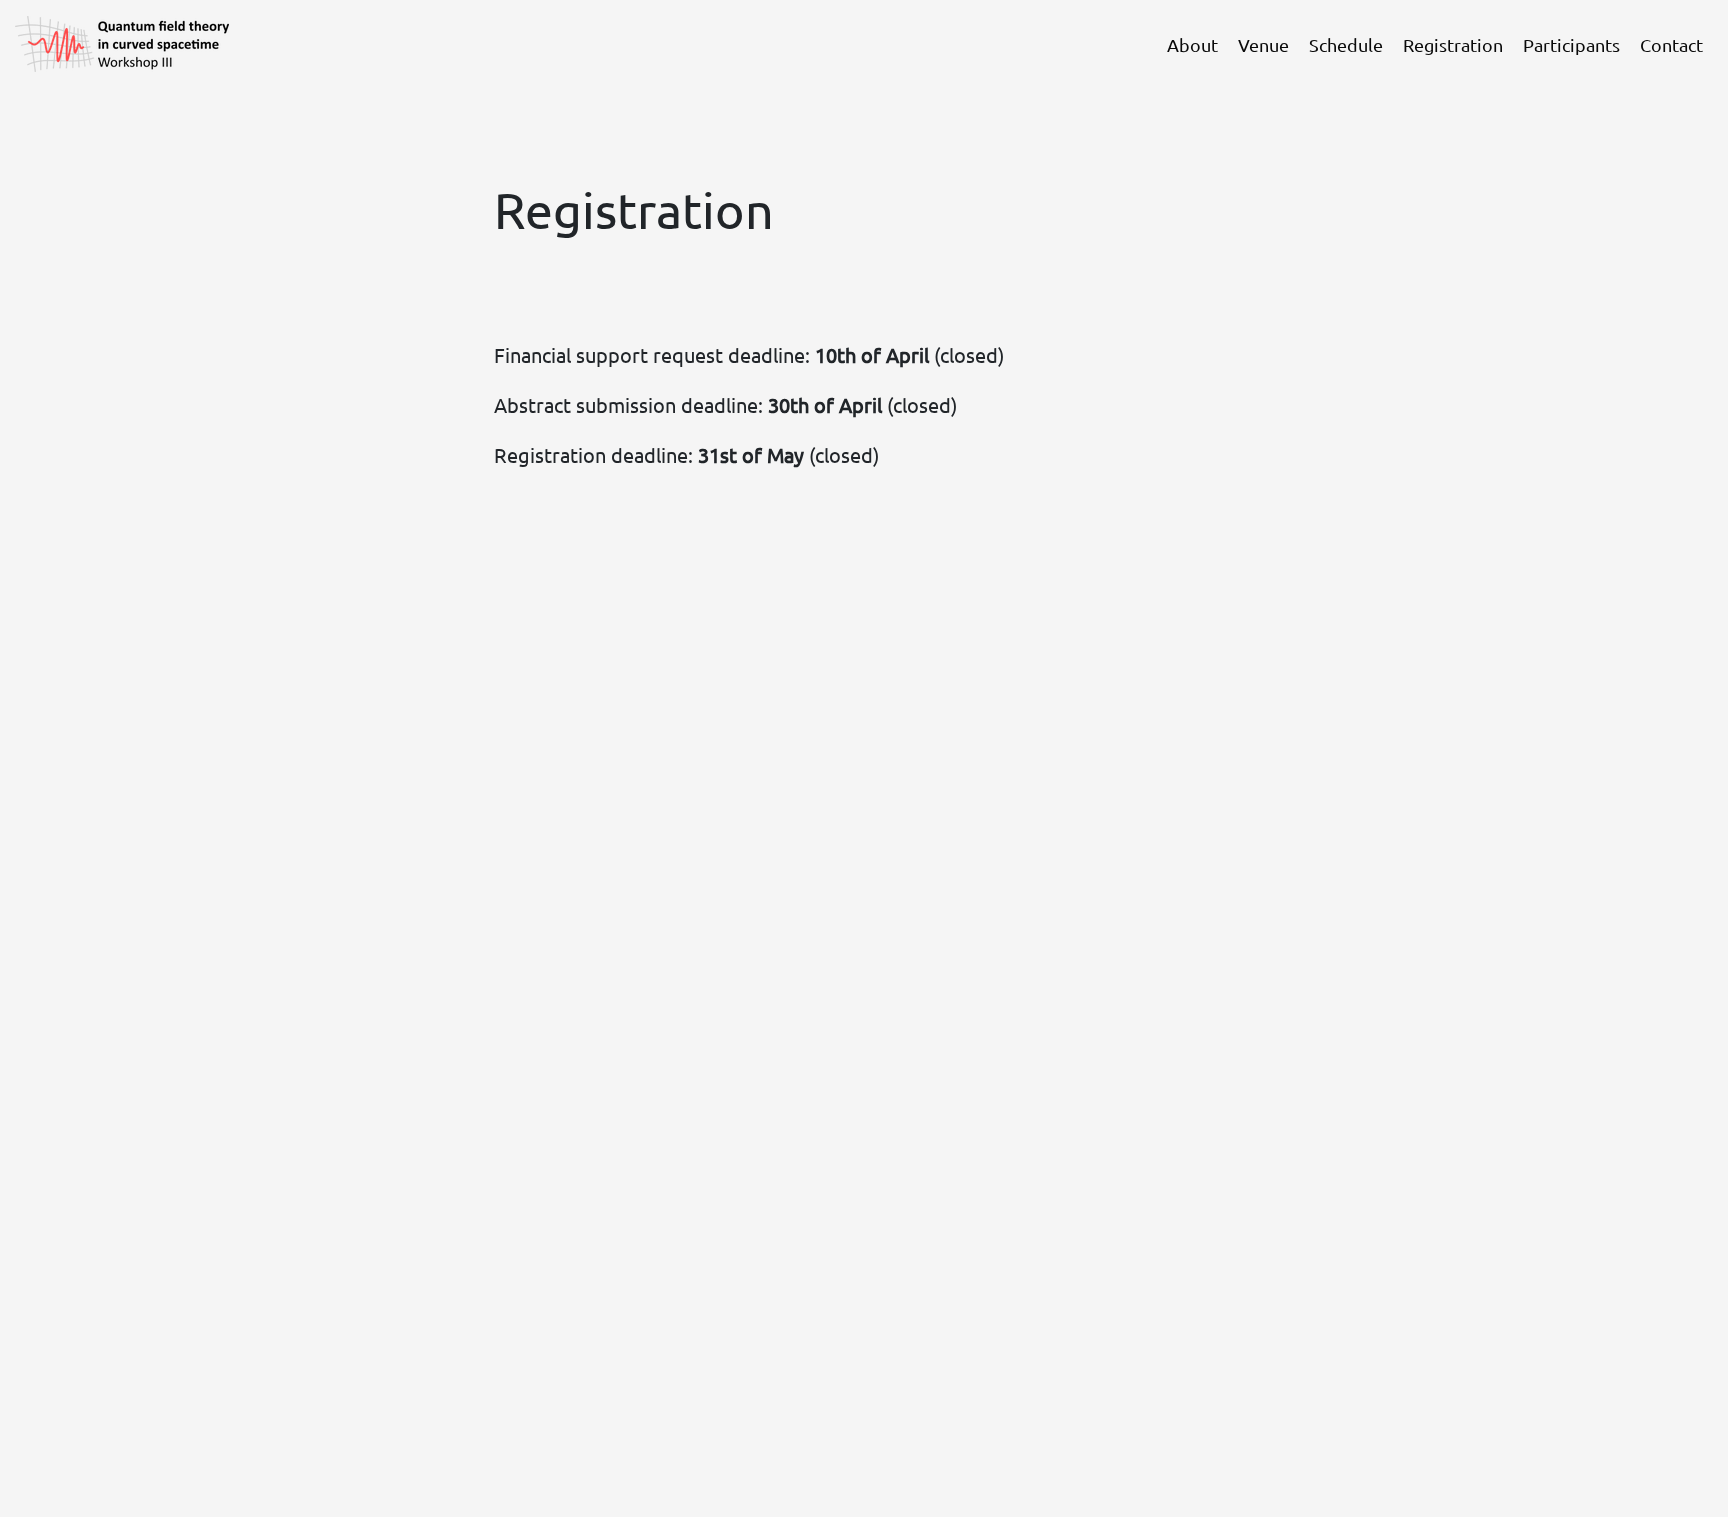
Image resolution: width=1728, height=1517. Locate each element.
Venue (1263, 44)
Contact (1671, 44)
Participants (1571, 44)
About (1192, 44)
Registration (1453, 44)
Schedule (1346, 44)
